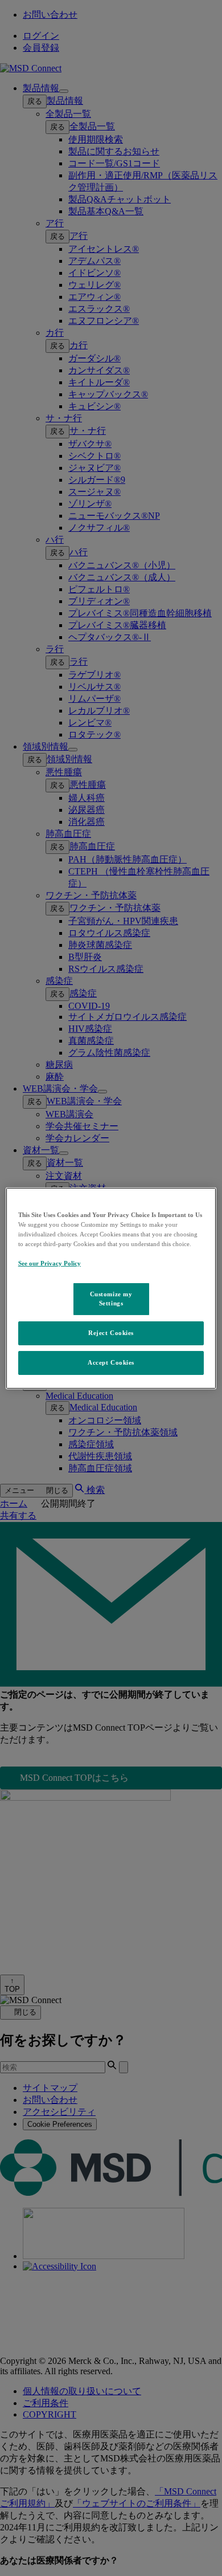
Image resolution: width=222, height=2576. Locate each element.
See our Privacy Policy (50, 1263)
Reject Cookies (111, 1333)
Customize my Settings (111, 1299)
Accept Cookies (111, 1362)
